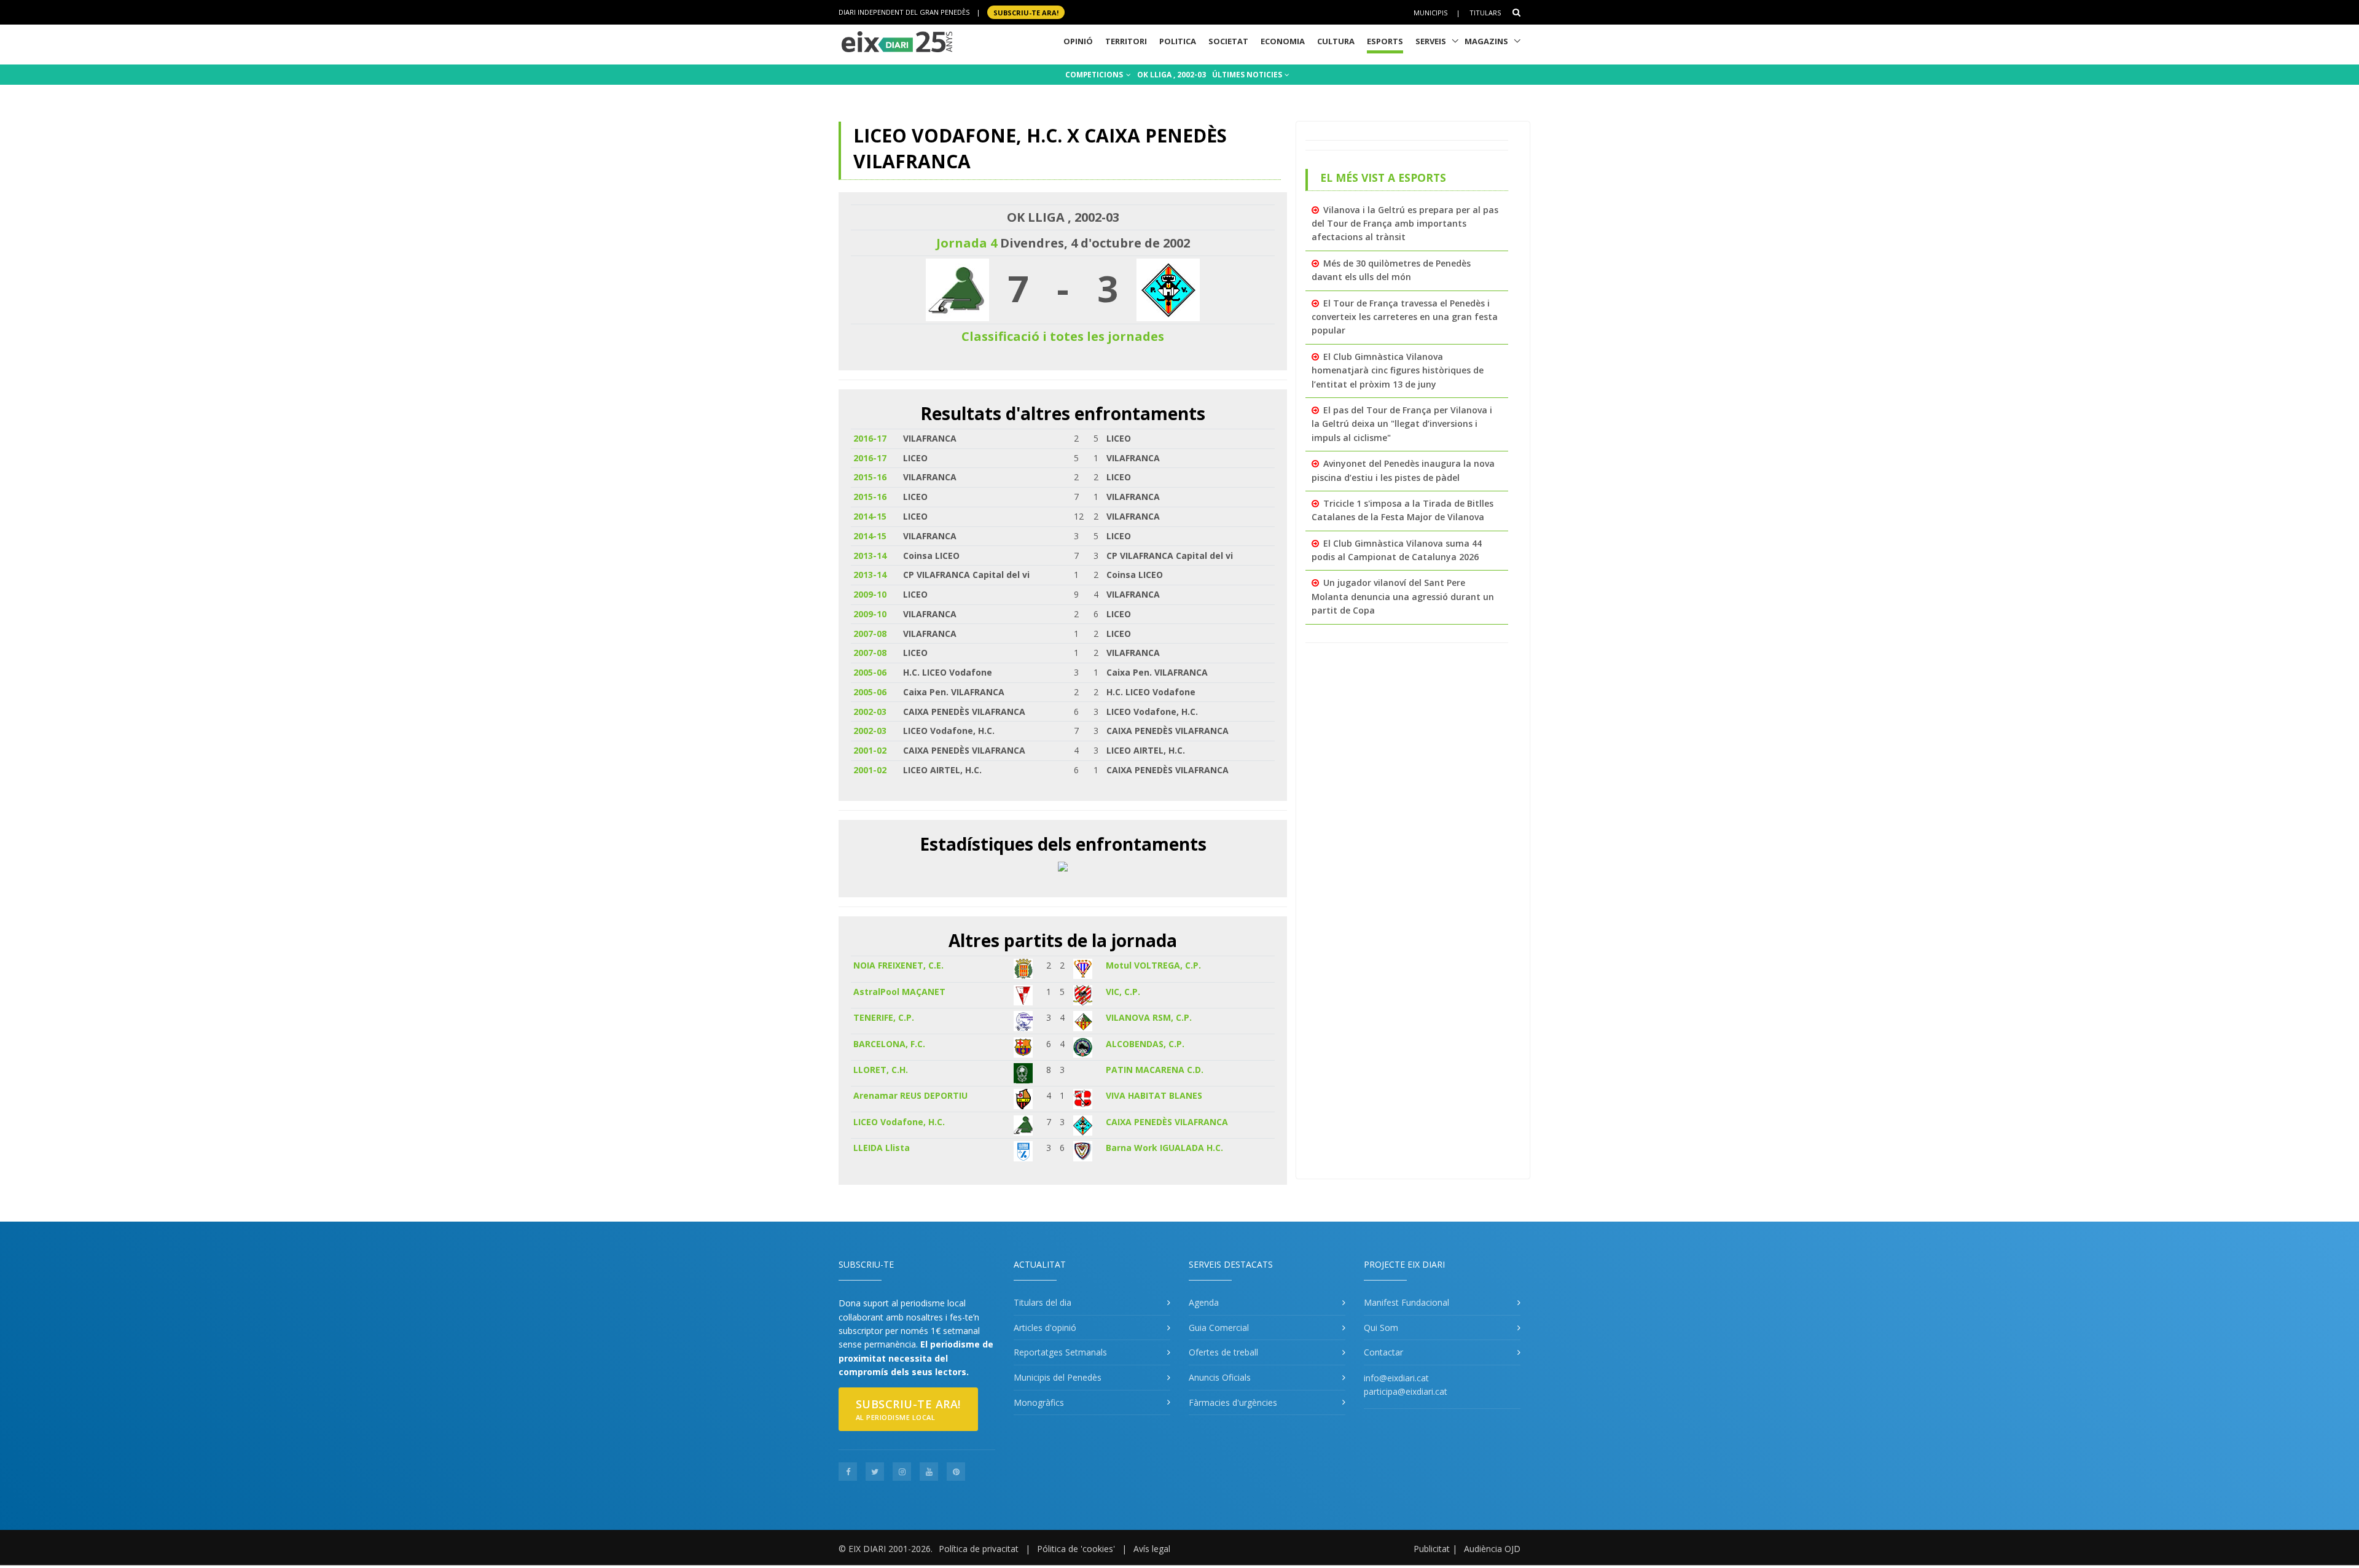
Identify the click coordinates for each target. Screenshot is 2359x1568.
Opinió (1078, 41)
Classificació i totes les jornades (1063, 336)
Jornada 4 (967, 243)
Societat (1228, 41)
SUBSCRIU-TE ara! (1026, 12)
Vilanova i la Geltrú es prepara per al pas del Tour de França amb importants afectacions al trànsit (1405, 224)
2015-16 (870, 477)
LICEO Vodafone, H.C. (899, 1122)
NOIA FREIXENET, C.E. (898, 965)
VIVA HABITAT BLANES (1154, 1095)
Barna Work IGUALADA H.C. (1164, 1148)
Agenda (1204, 1302)
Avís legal (1152, 1549)
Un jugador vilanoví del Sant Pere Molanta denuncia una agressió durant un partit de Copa (1403, 596)
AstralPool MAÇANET (899, 992)
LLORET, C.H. (881, 1070)
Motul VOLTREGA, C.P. (1153, 965)
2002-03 (870, 712)
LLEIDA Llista (882, 1148)
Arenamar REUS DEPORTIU (910, 1095)
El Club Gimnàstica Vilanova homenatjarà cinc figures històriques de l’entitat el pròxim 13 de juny (1398, 370)
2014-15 (870, 516)
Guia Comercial (1219, 1328)
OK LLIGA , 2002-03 (1172, 75)
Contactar (1383, 1352)
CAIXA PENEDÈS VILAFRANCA (1167, 1122)
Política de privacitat (979, 1549)
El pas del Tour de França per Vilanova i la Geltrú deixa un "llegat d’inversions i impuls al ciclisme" (1402, 424)
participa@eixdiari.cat (1406, 1391)
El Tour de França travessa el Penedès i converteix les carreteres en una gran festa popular (1405, 317)
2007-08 (870, 634)
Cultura (1336, 41)
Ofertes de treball (1223, 1352)
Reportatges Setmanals (1060, 1352)
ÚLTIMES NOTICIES (1248, 75)
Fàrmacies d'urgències (1233, 1402)
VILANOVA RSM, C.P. (1149, 1017)
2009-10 (870, 594)
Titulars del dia (1043, 1302)
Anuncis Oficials (1220, 1377)
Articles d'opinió (1045, 1328)
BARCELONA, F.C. (889, 1044)
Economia (1283, 41)
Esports (1385, 41)
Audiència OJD (1492, 1549)
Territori (1126, 41)
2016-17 (870, 438)
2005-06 (870, 672)
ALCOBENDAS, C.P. (1145, 1044)
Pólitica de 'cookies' (1076, 1549)
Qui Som (1381, 1328)
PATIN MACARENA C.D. (1155, 1070)
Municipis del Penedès (1058, 1377)
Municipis (1430, 13)
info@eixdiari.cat (1396, 1378)
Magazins (1486, 41)
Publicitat (1432, 1549)
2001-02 (870, 750)
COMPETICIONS (1095, 75)
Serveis (1431, 41)
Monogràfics (1039, 1402)
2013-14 (870, 556)
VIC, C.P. (1123, 992)
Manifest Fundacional (1406, 1302)
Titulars (1485, 13)
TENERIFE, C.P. (884, 1017)
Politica (1178, 41)
